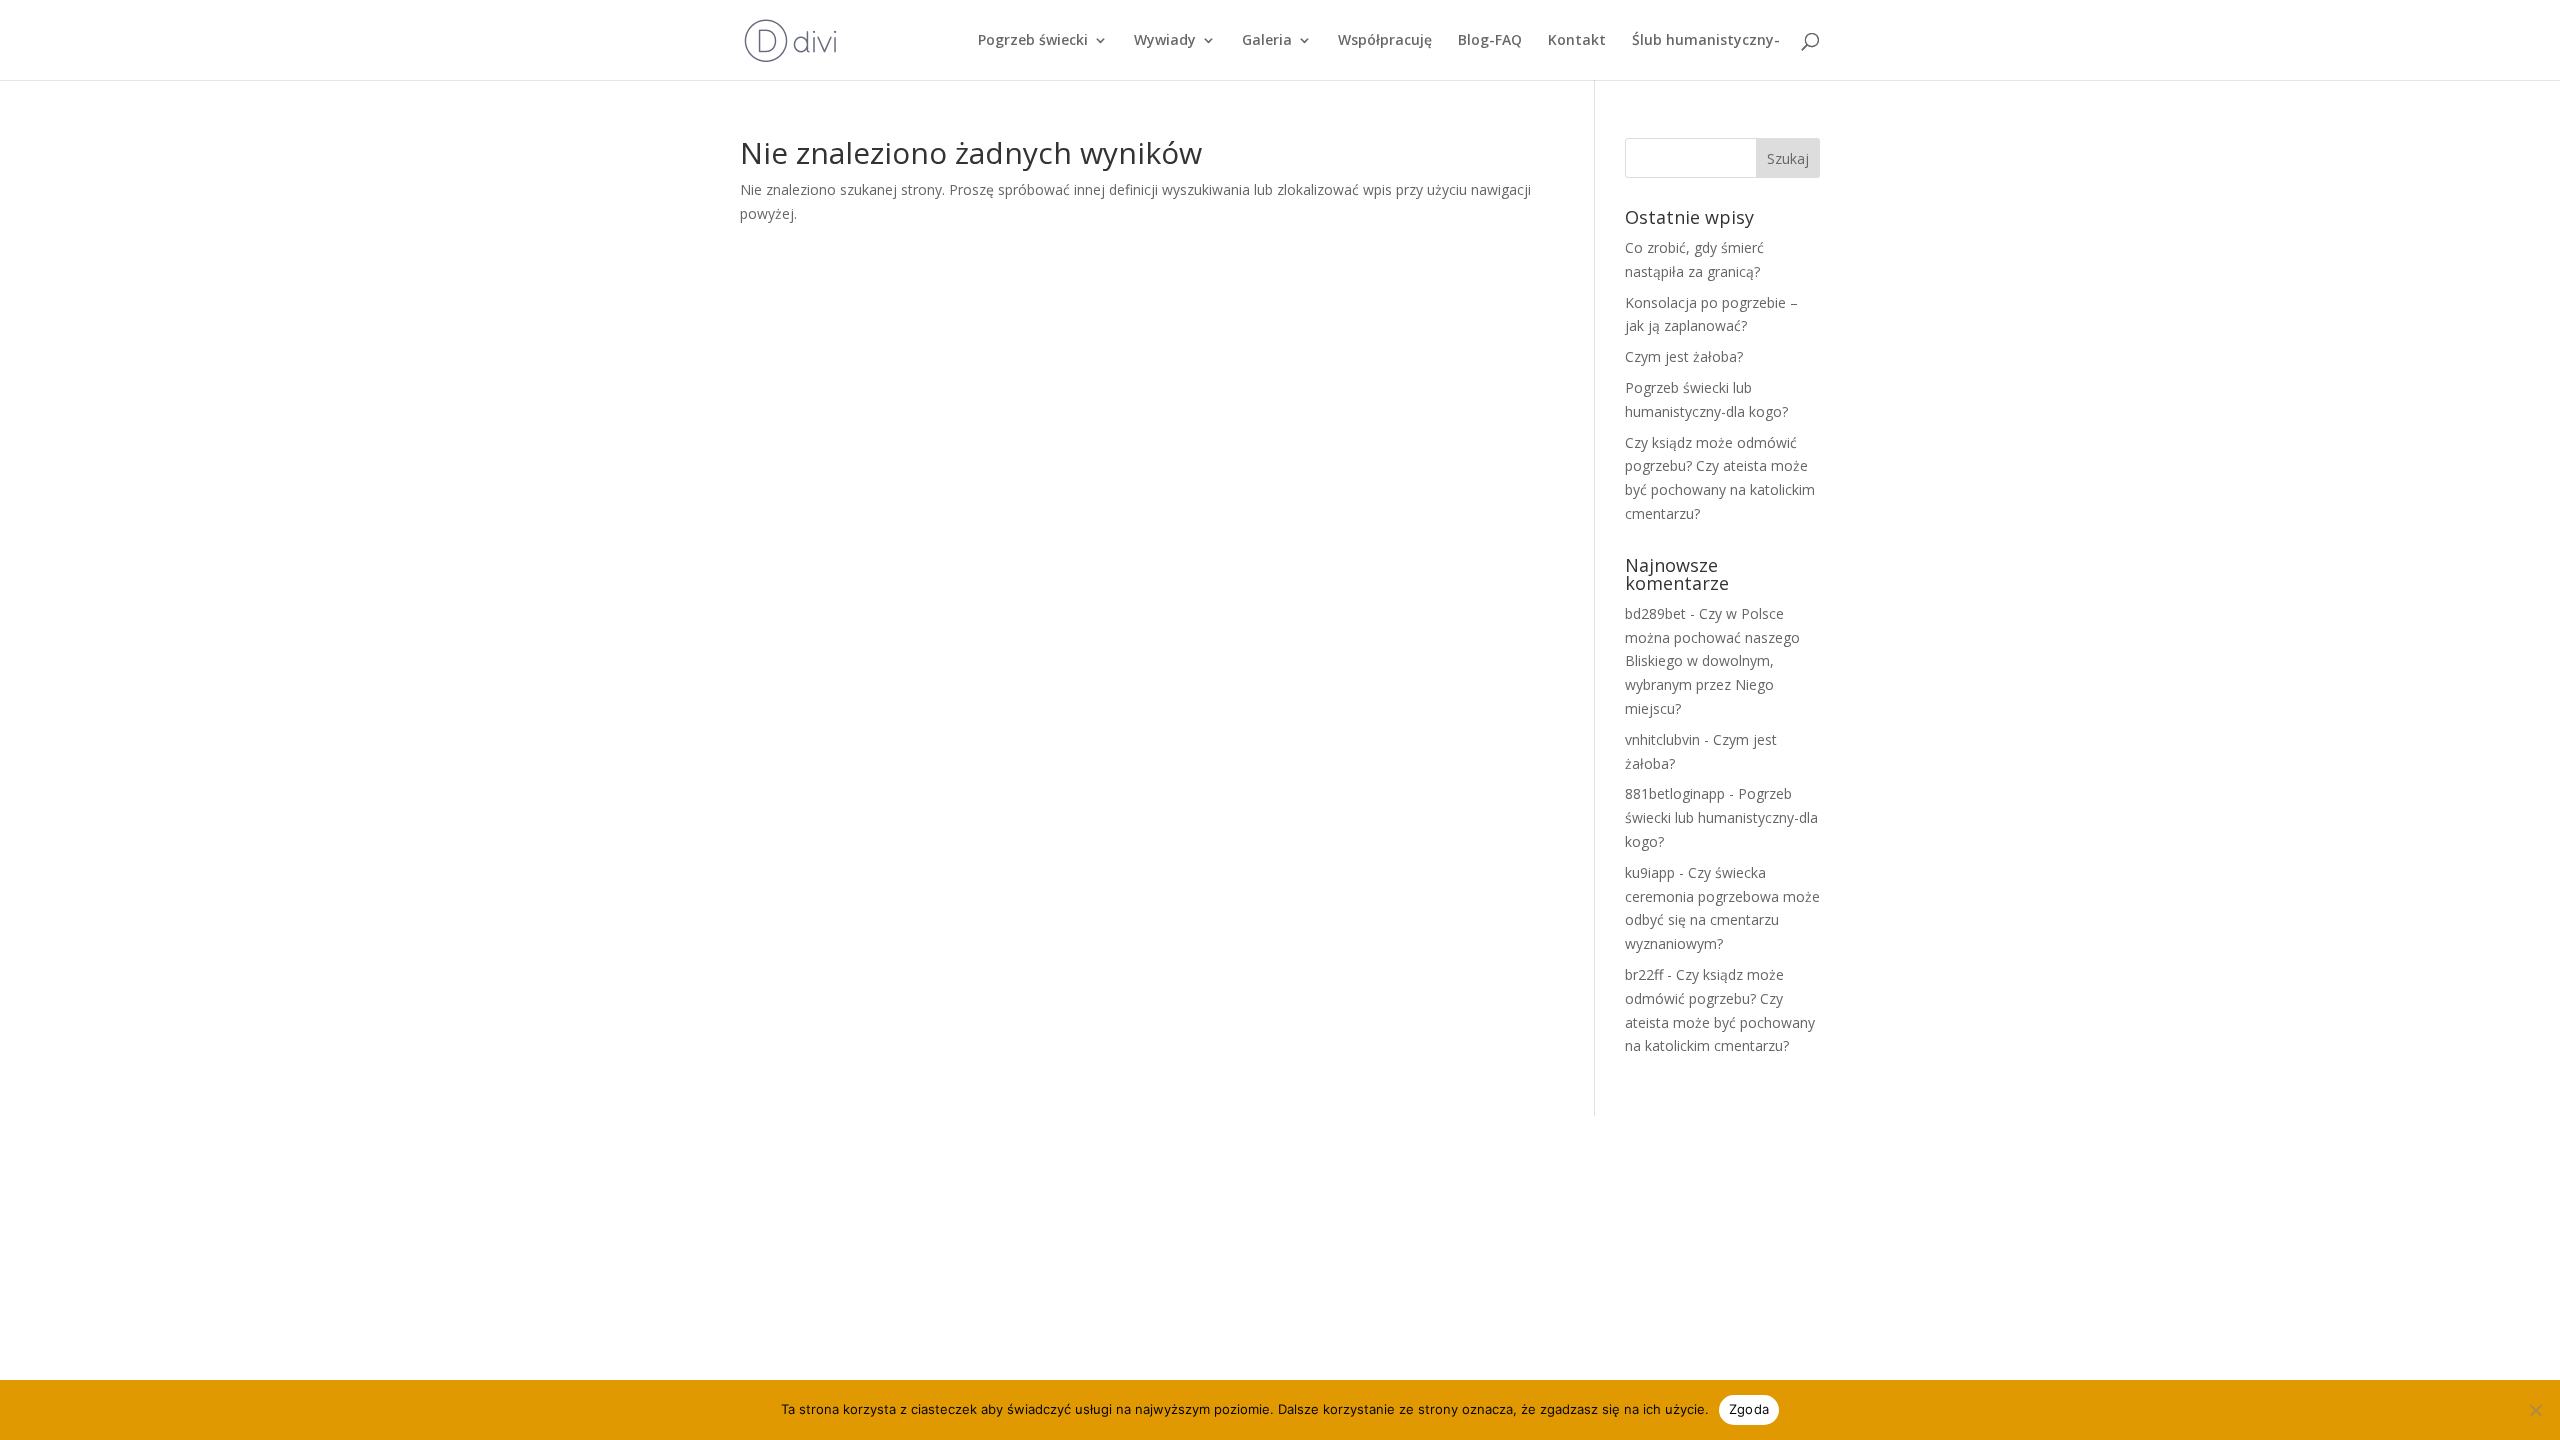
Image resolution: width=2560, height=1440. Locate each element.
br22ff (1644, 974)
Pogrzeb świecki (1033, 41)
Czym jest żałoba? (1684, 356)
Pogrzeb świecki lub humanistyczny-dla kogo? (1721, 817)
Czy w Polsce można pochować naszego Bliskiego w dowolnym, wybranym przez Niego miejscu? (1712, 661)
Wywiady (1165, 41)
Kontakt (1577, 41)
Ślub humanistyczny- (1706, 41)
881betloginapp (1675, 793)
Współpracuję (1385, 41)
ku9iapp (1650, 872)
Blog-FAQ (1490, 41)
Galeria (1267, 41)
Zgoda (1749, 1409)
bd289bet (1655, 613)
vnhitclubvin (1662, 739)
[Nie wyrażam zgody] (2535, 1410)
